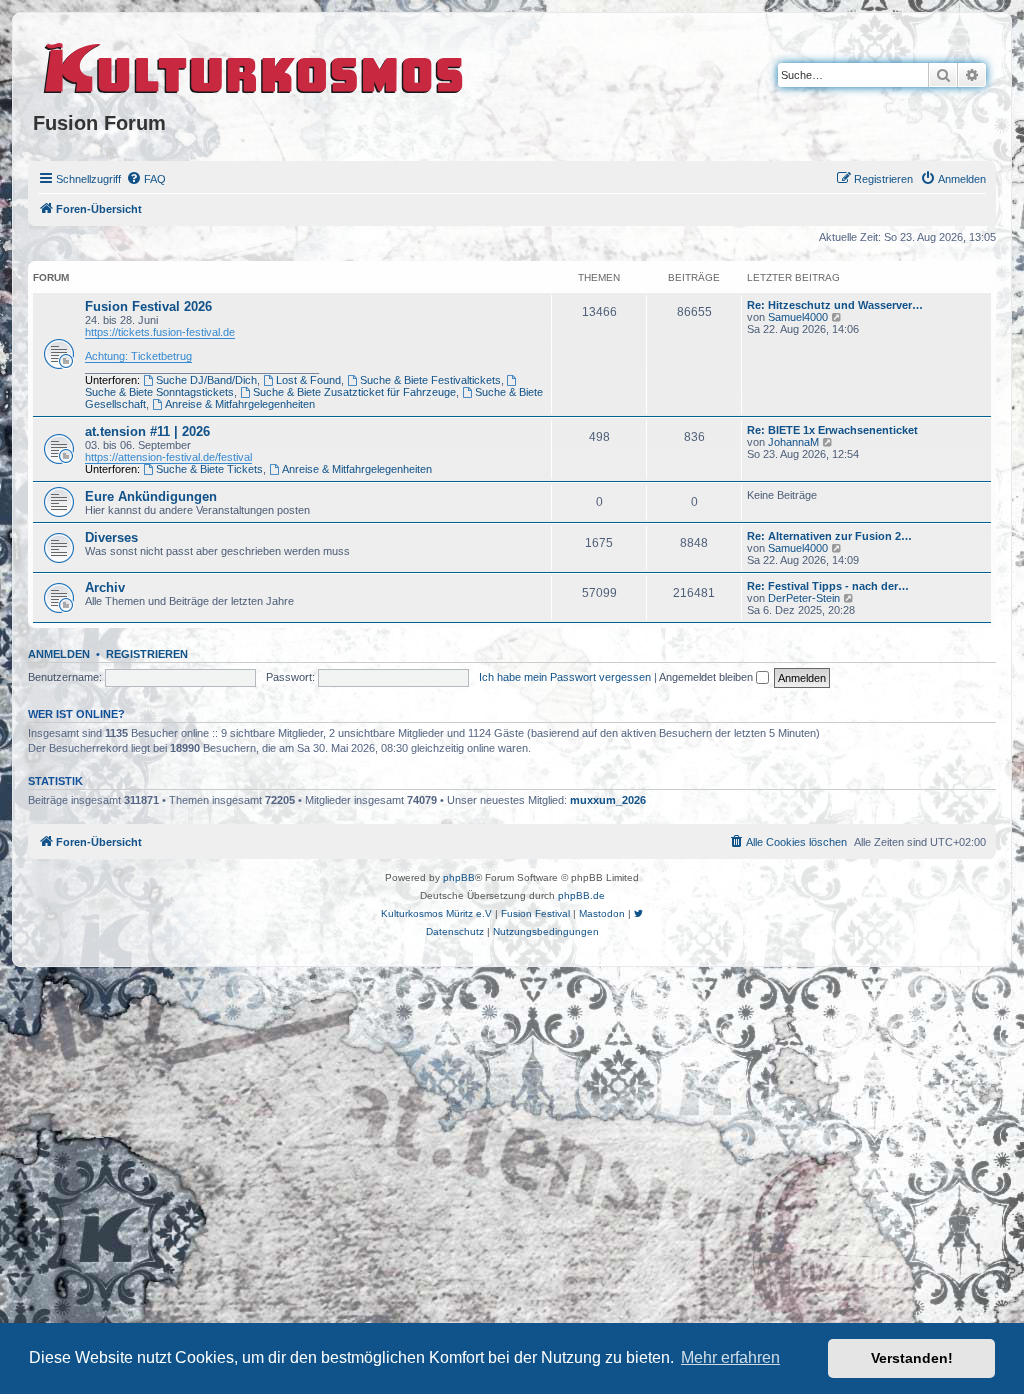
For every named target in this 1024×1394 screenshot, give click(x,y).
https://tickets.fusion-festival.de (160, 332)
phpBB (459, 877)
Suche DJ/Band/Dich (206, 380)
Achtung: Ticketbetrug (138, 356)
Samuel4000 (798, 317)
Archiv (105, 587)
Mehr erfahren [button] (730, 1357)
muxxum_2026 (608, 800)
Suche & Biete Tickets (209, 469)
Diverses (111, 537)
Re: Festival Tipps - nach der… (828, 586)
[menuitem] (146, 179)
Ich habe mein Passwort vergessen (565, 677)
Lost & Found (308, 380)
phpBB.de (581, 895)
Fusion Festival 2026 (148, 306)
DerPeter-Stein (804, 598)
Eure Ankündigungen (151, 496)
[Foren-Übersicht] (254, 65)
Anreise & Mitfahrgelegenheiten (240, 404)
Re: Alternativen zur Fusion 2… (829, 536)
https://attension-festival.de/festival (168, 457)
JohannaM (793, 442)
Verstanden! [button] (912, 1358)
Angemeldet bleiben (707, 677)
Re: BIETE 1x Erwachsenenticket (832, 430)
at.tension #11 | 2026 (147, 431)
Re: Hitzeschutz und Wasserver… (835, 305)
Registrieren (147, 654)
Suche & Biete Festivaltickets (430, 380)
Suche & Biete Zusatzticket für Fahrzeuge (354, 392)
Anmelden (59, 654)
